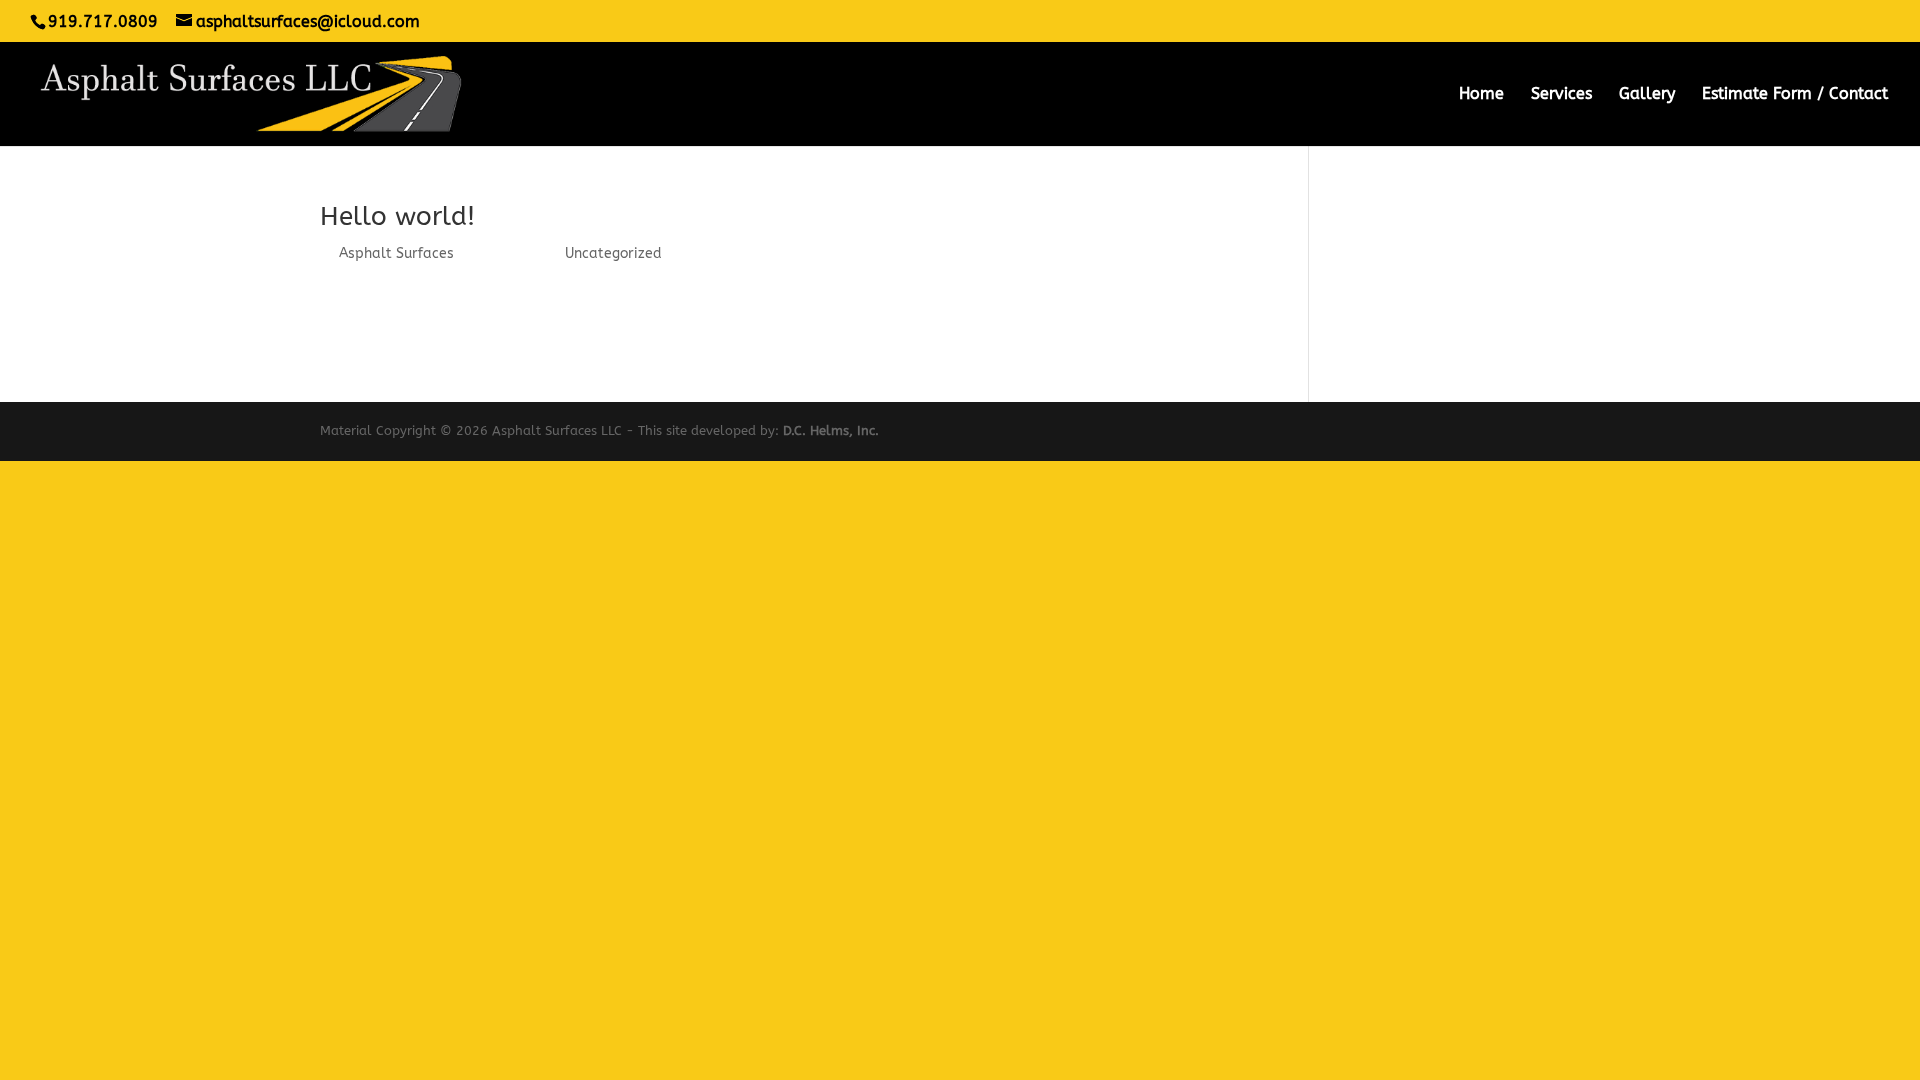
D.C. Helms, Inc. (831, 430)
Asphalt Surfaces (396, 253)
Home (1481, 95)
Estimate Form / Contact (1795, 95)
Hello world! (397, 216)
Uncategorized (613, 253)
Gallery (1647, 95)
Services (1561, 95)
